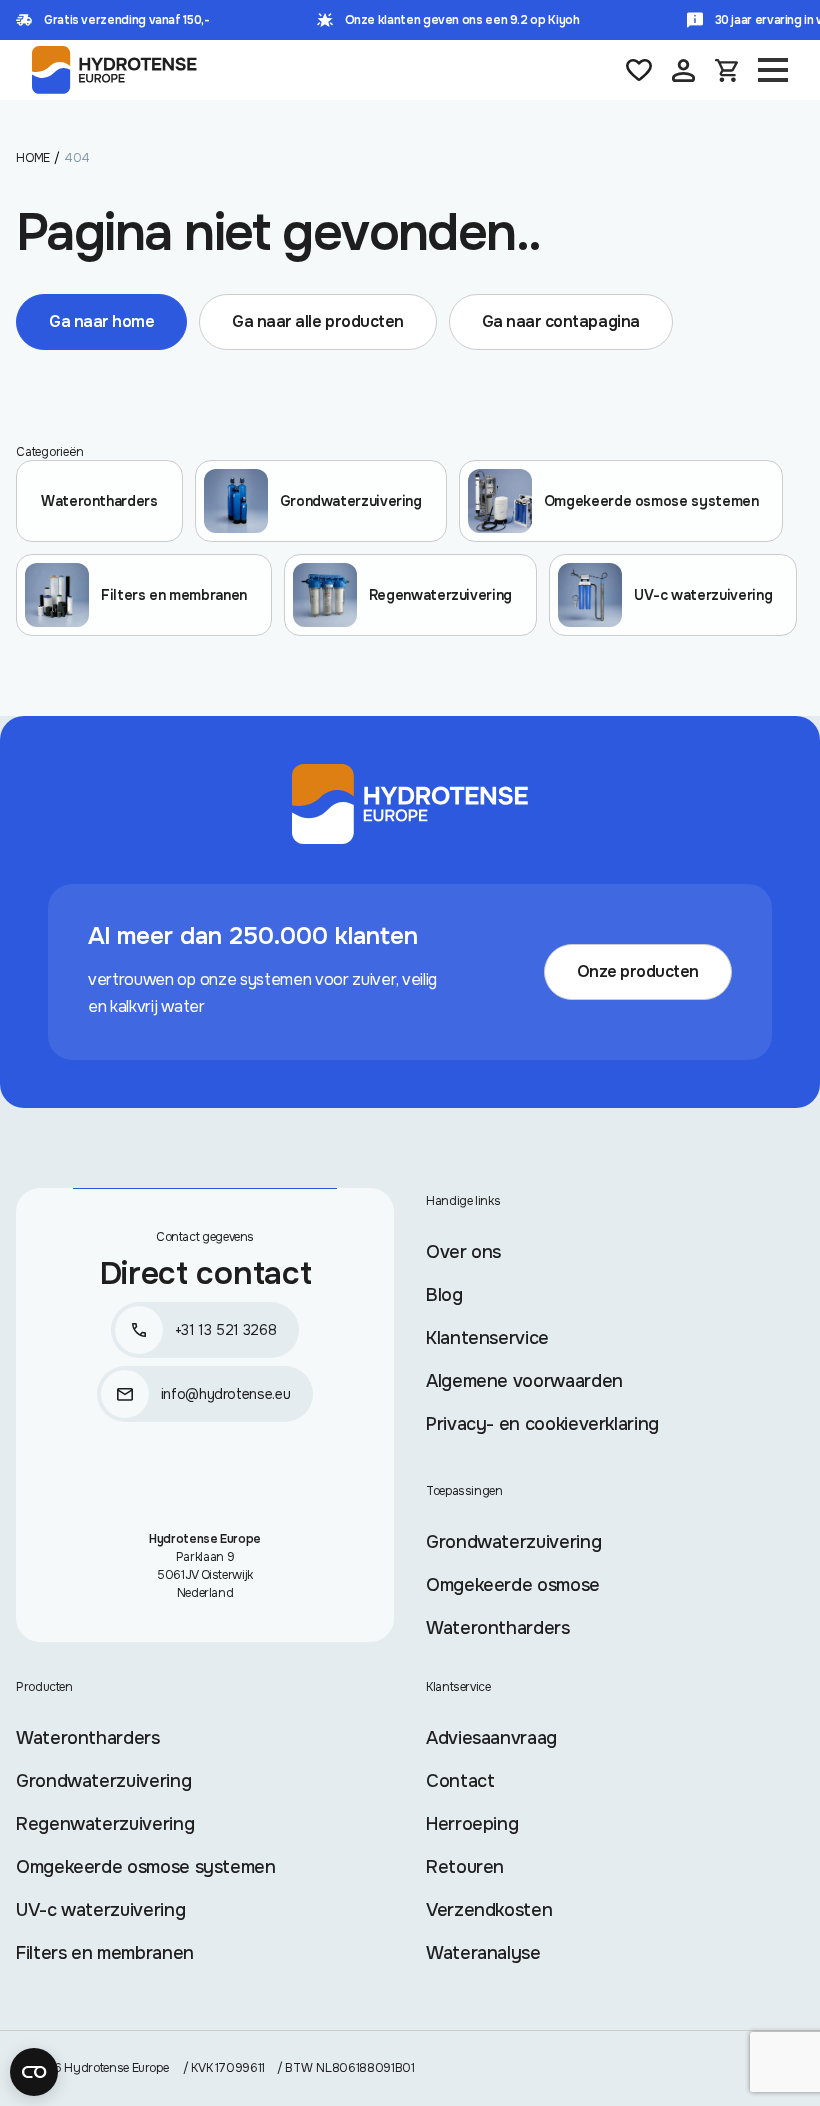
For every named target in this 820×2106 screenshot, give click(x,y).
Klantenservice (487, 1338)
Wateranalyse (483, 1953)
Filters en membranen (105, 1953)
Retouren (465, 1867)
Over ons (463, 1252)
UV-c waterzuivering (100, 1910)
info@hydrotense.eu (226, 1394)
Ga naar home (101, 321)
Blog (444, 1295)
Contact (460, 1781)
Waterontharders (498, 1628)
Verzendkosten (489, 1910)
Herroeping (472, 1824)
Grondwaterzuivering (513, 1542)
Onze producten (638, 971)
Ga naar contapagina (561, 321)
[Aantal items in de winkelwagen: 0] (726, 70)
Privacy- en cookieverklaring (542, 1424)
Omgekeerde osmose (513, 1585)
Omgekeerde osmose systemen (146, 1867)
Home (33, 158)
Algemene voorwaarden (524, 1381)
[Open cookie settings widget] (34, 2072)
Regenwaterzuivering (105, 1824)
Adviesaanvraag (491, 1738)
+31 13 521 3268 (226, 1330)
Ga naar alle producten (317, 321)
